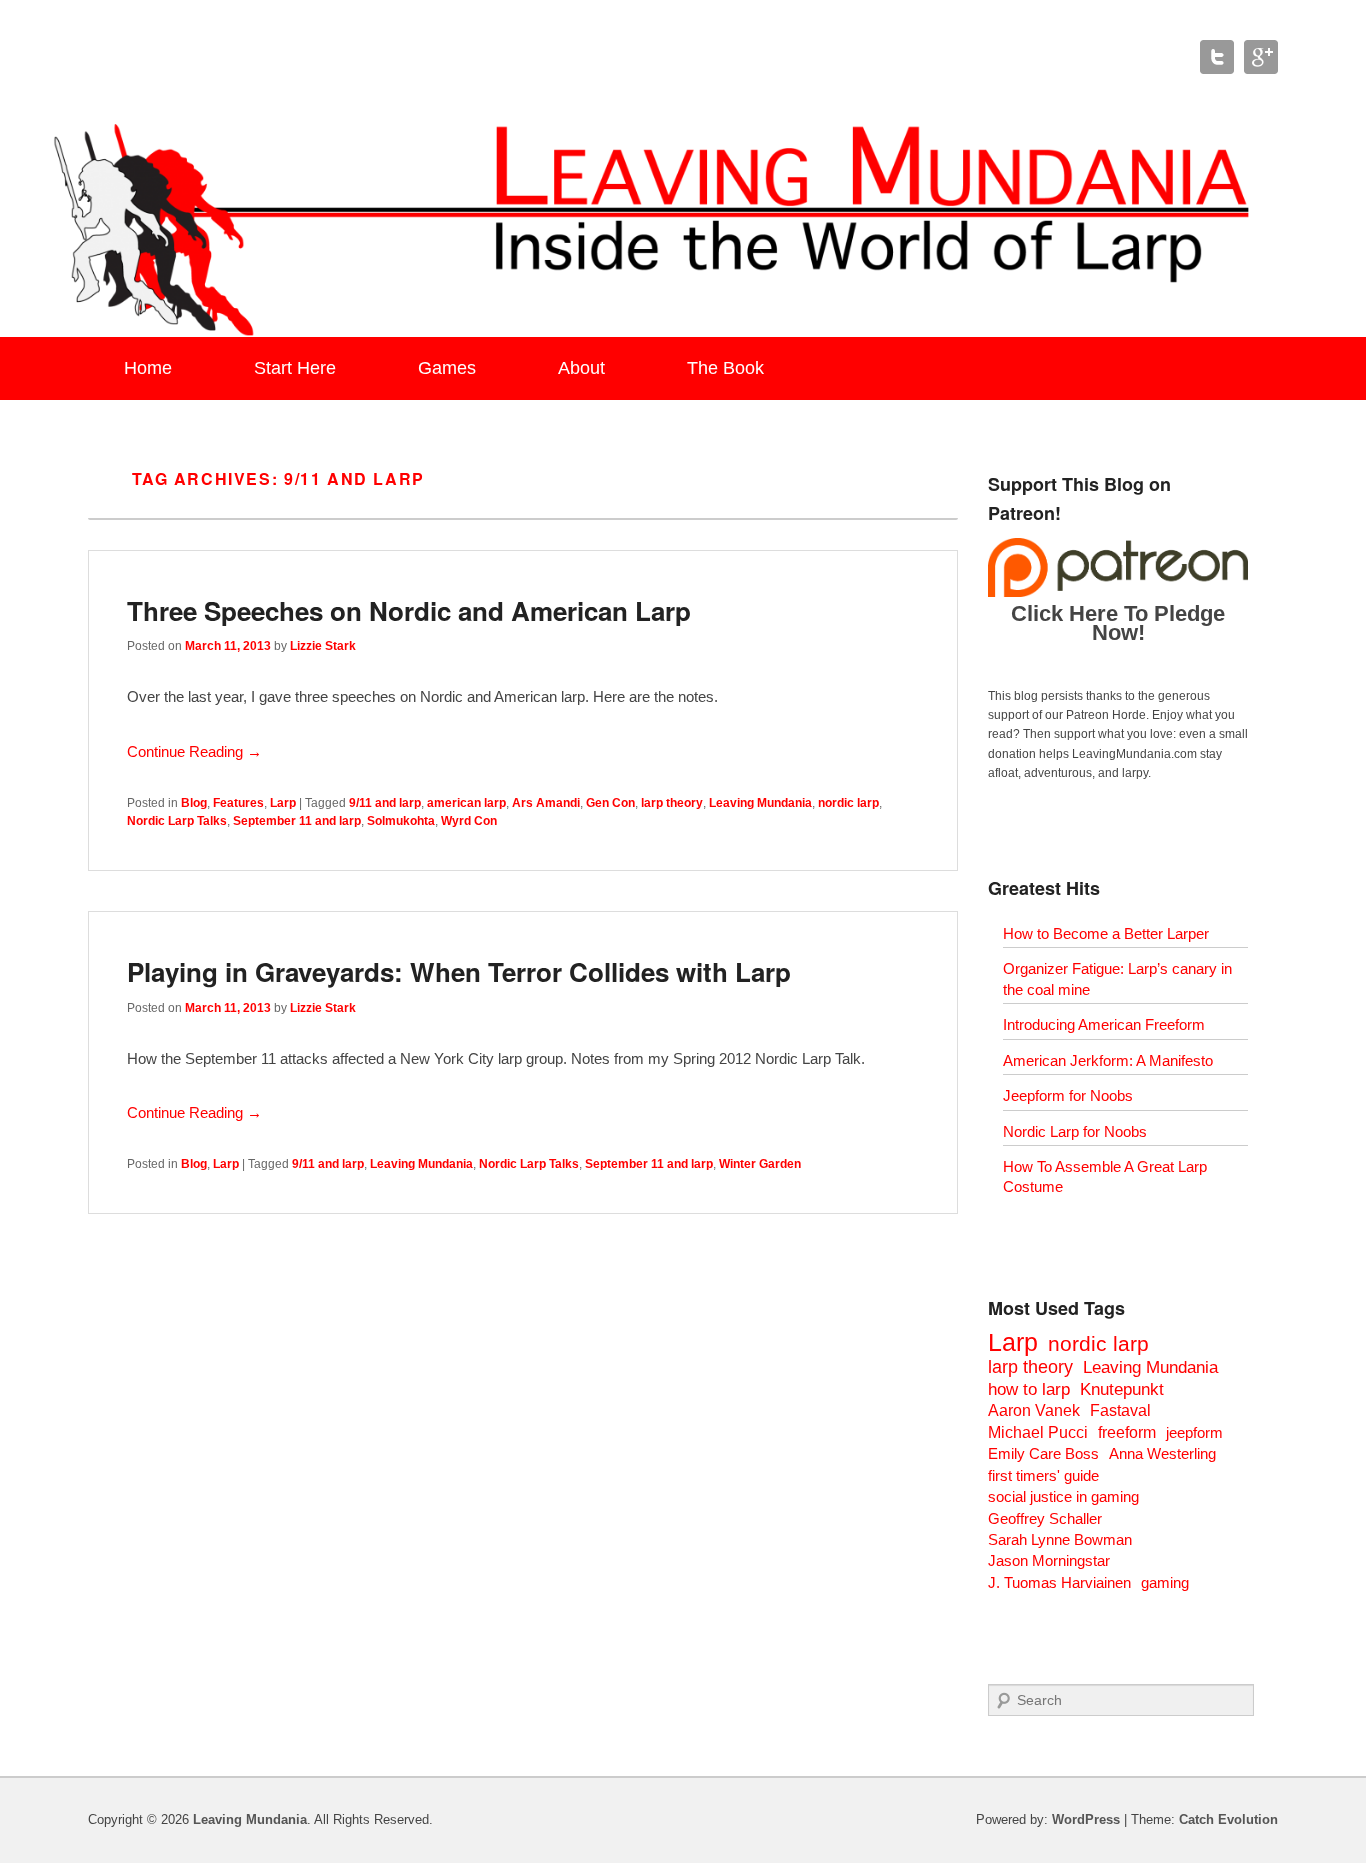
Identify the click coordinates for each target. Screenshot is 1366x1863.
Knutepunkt (1122, 1389)
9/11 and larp (385, 803)
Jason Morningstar (1049, 1560)
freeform (1127, 1432)
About (581, 368)
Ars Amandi (546, 803)
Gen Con (610, 803)
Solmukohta (401, 821)
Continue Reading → (194, 751)
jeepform (1194, 1432)
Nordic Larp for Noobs (1075, 1131)
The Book (725, 368)
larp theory (672, 803)
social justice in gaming (1063, 1496)
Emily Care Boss (1043, 1453)
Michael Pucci (1038, 1432)
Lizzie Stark (323, 646)
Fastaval (1120, 1410)
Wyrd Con (469, 821)
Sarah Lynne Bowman (1060, 1539)
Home (148, 368)
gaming (1165, 1582)
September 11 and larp (297, 821)
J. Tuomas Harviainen (1059, 1582)
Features (238, 803)
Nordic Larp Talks (177, 821)
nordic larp (848, 803)
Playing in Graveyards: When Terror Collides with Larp (459, 971)
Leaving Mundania (760, 803)
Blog (194, 803)
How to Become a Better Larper (1106, 933)
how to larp (1029, 1389)
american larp (466, 803)
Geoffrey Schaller (1045, 1518)
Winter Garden (760, 1164)
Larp (283, 803)
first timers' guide (1043, 1475)
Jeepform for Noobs (1068, 1095)
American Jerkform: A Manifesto (1108, 1060)
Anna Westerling (1162, 1453)
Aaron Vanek (1034, 1410)
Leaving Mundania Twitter (1217, 57)
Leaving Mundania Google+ (1261, 57)
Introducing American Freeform (1104, 1024)
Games (447, 368)
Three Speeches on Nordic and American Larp (409, 610)
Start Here (295, 368)
